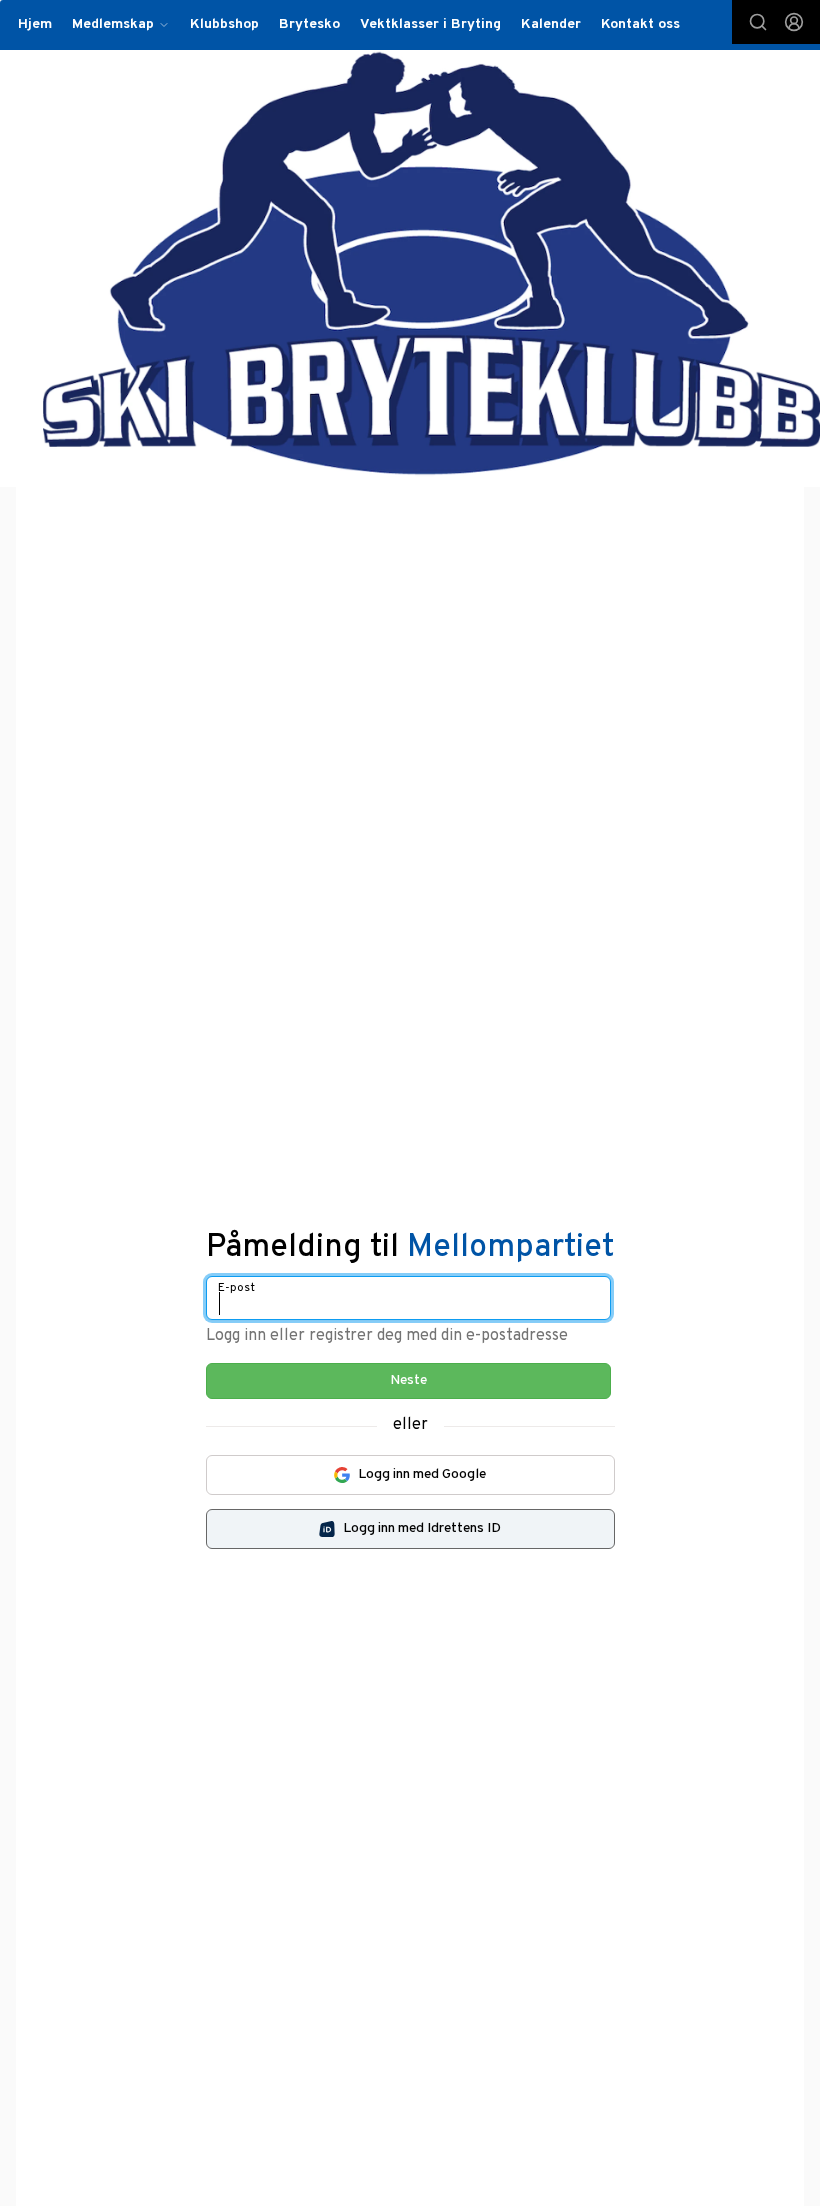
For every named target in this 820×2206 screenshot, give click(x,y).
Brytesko (309, 24)
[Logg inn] (794, 22)
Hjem (35, 24)
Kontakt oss (640, 24)
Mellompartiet (511, 1248)
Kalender (551, 24)
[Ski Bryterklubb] (431, 263)
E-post (236, 1288)
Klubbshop (224, 24)
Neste (408, 1380)
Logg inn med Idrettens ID (422, 1528)
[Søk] (758, 22)
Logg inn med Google (422, 1474)
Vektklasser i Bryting (430, 24)
